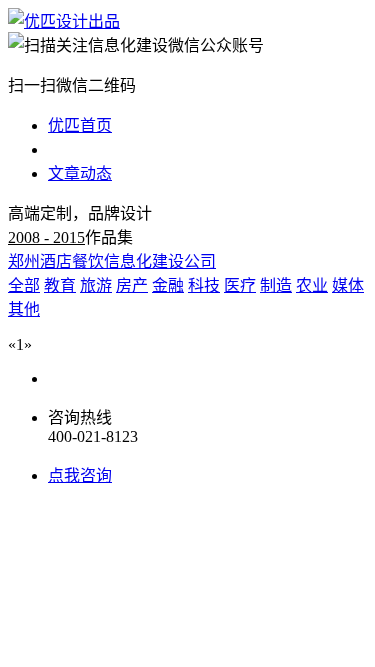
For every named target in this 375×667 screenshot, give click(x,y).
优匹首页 (80, 125)
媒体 (348, 285)
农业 (312, 285)
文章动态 (80, 173)
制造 (276, 285)
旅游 (96, 285)
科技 (204, 285)
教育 (60, 285)
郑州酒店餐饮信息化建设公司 (112, 261)
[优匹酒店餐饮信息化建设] (64, 21)
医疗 (240, 285)
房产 (132, 285)
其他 (24, 309)
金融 (168, 285)
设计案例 (80, 149)
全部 (24, 285)
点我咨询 (80, 475)
